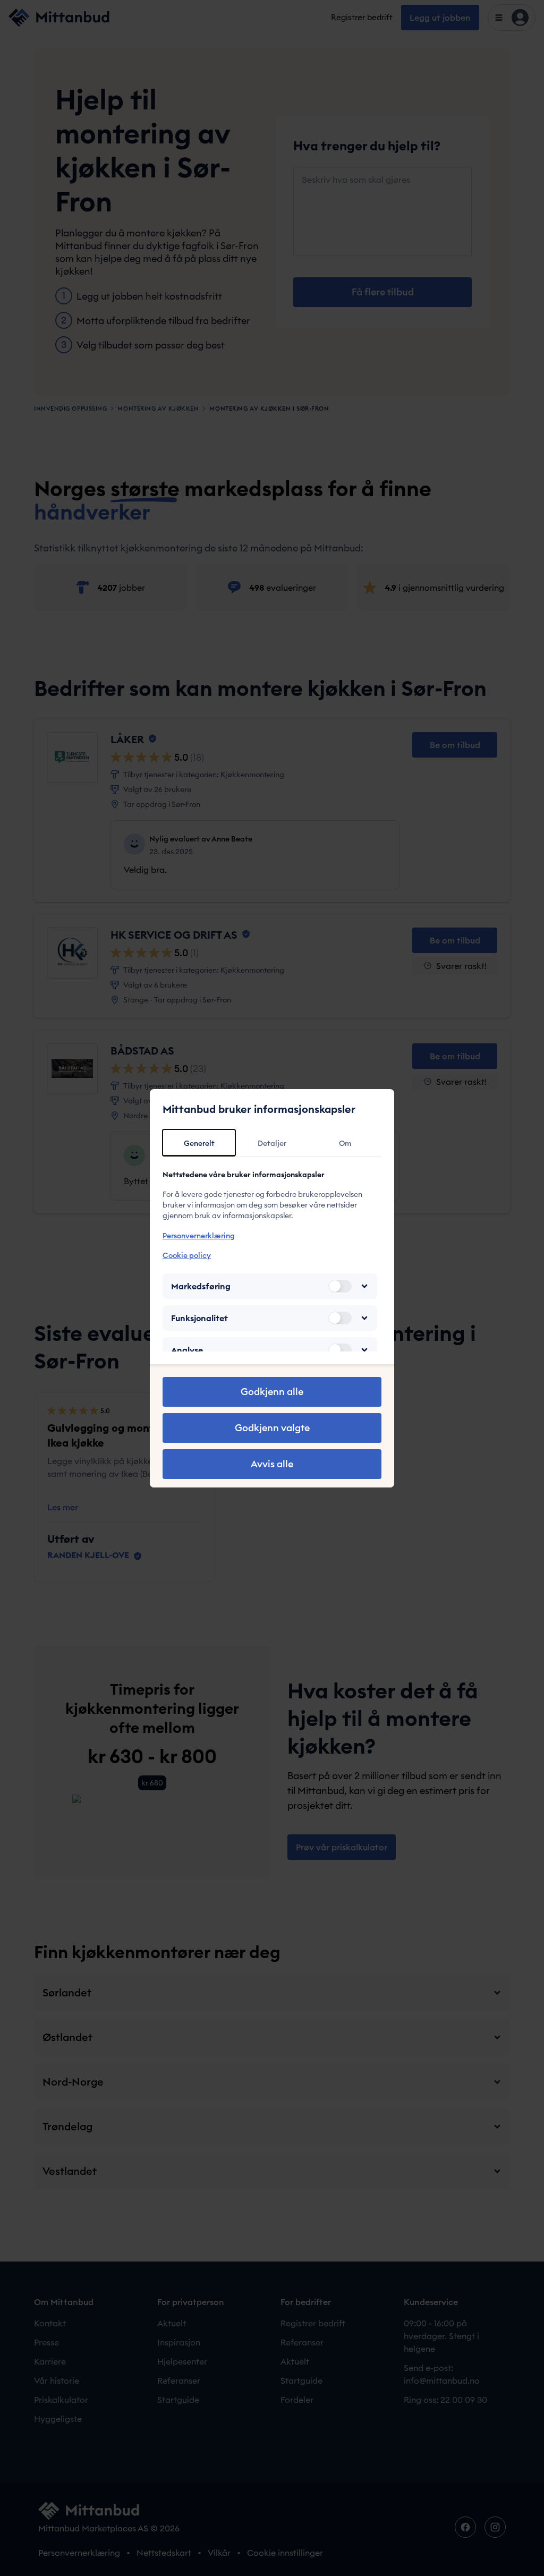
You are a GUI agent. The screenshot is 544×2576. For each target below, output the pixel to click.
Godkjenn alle (272, 1392)
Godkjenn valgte (272, 1428)
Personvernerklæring (199, 1236)
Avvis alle (272, 1464)
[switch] (340, 1286)
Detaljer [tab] (272, 1143)
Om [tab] (345, 1143)
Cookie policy (187, 1255)
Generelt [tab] (199, 1143)
